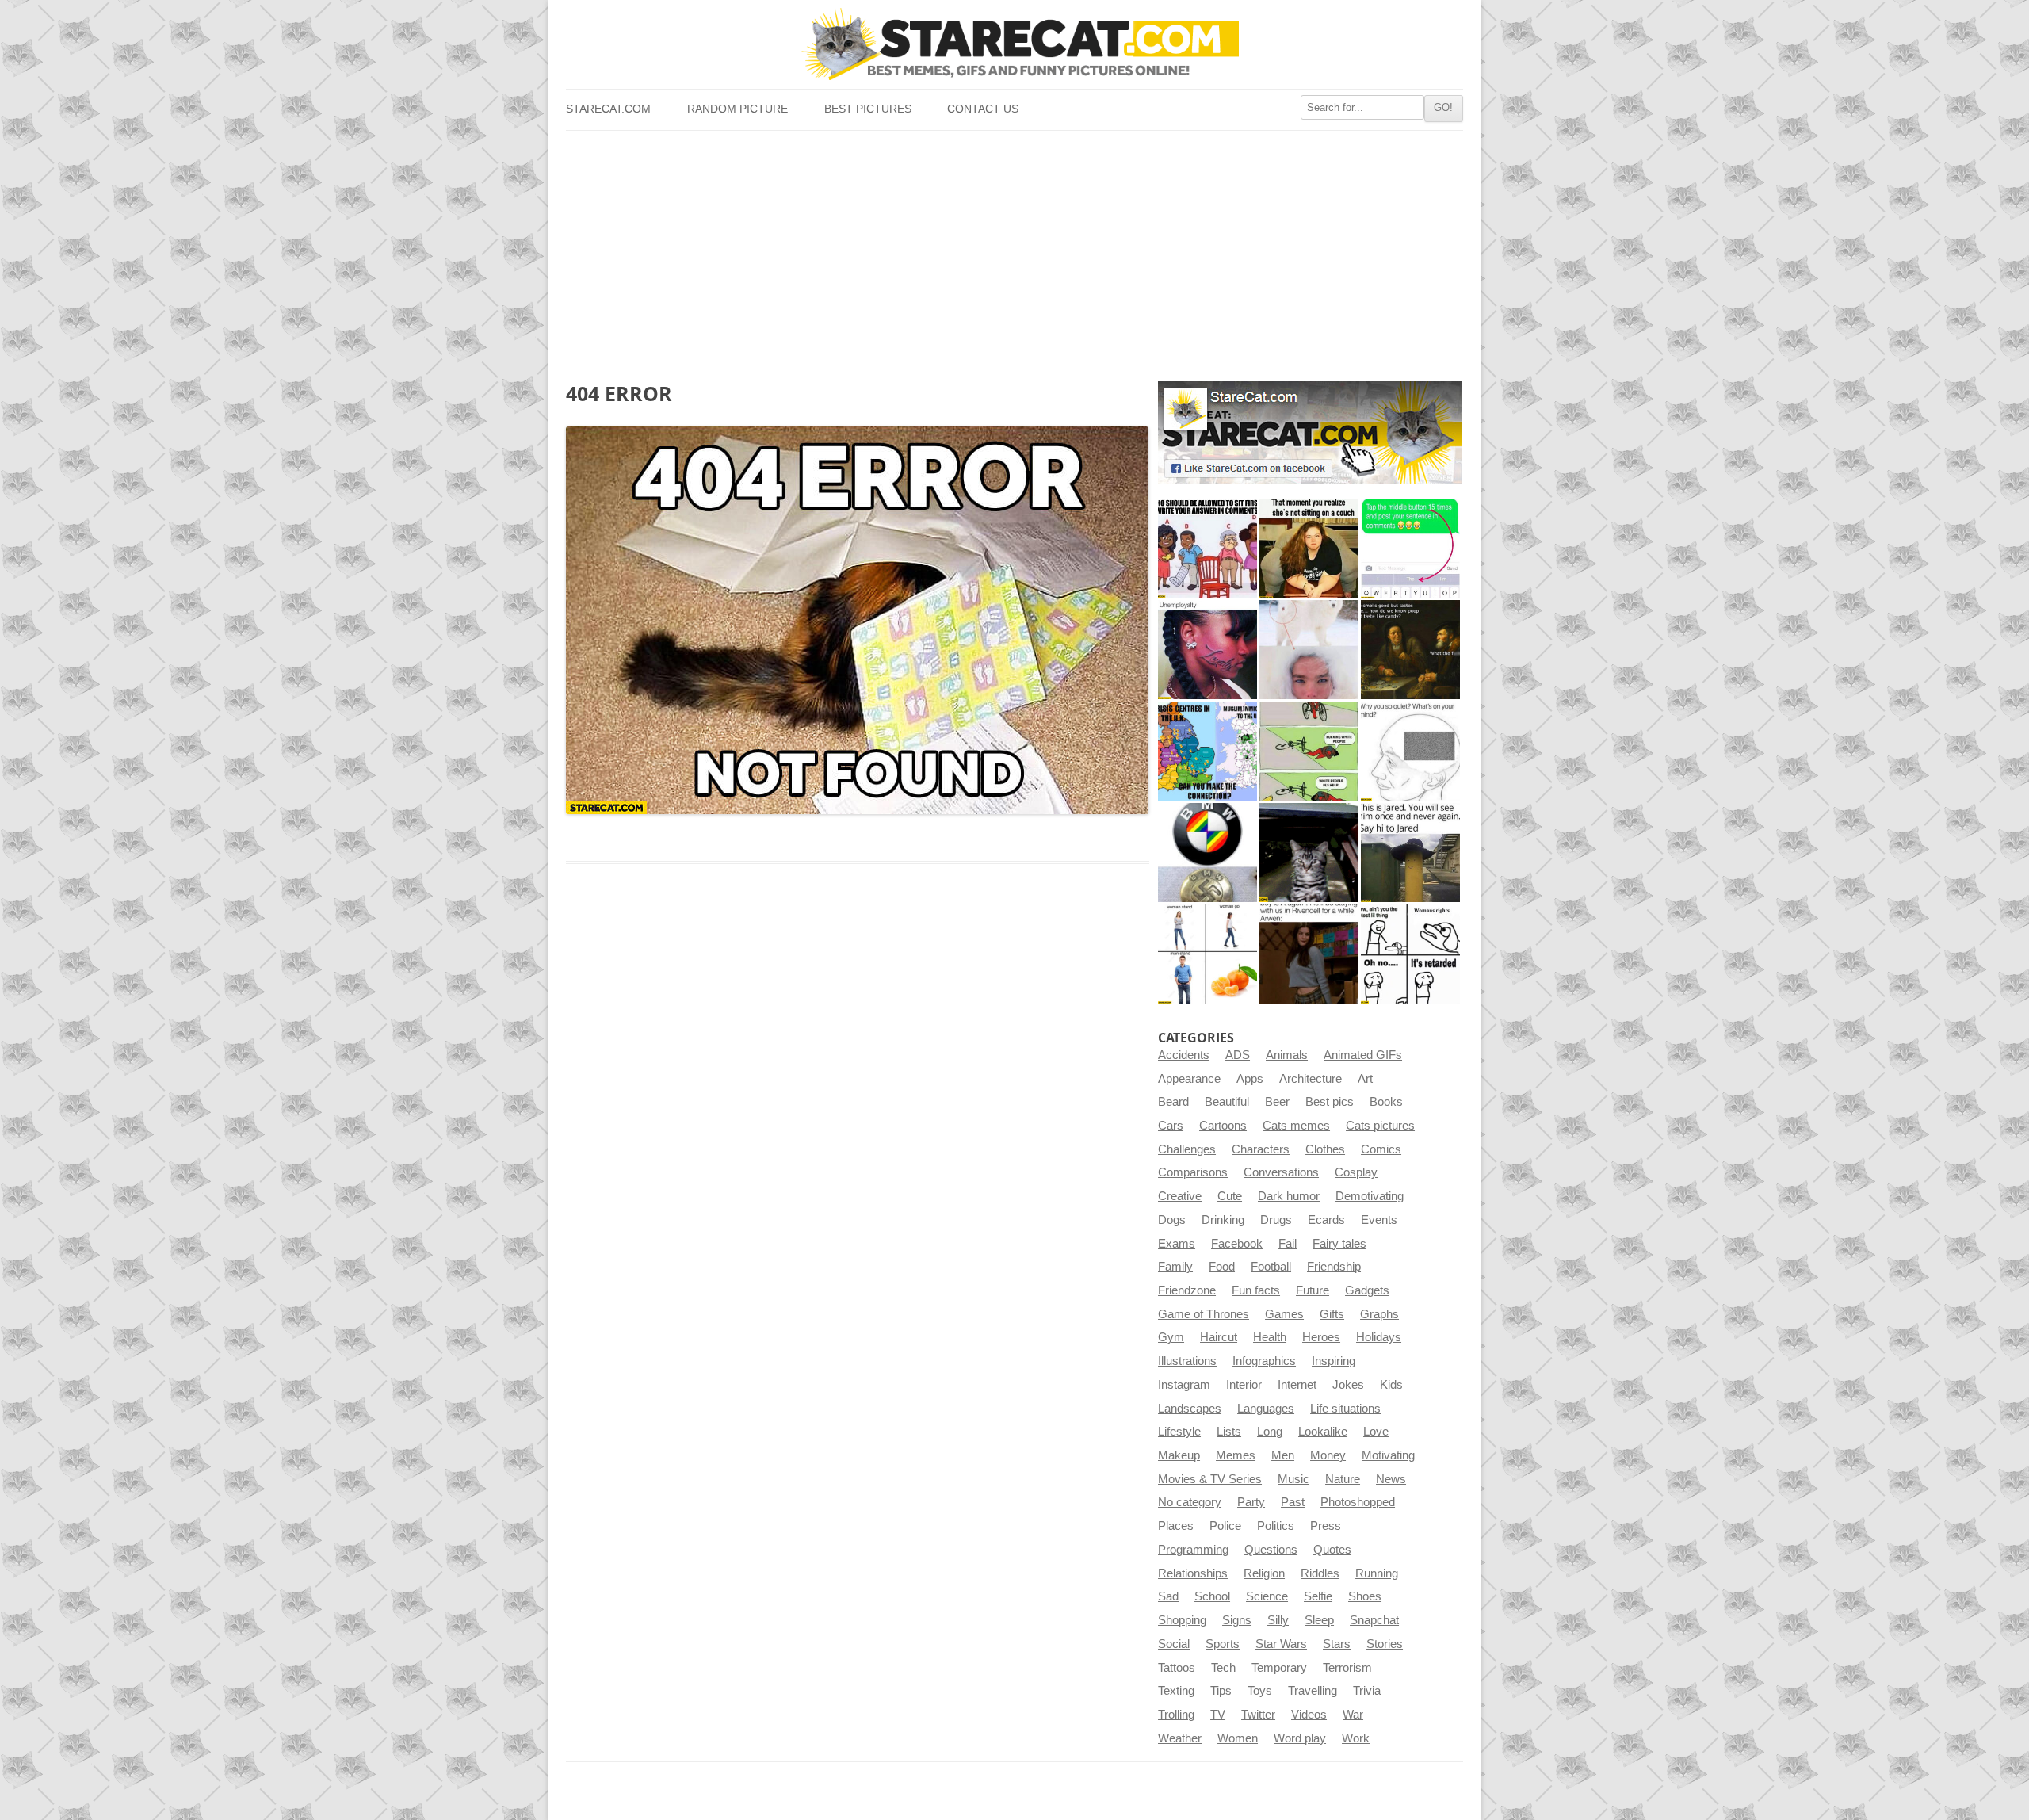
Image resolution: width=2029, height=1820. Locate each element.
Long (1270, 1432)
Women (1238, 1738)
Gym (1171, 1337)
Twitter (1258, 1715)
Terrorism (1347, 1668)
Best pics (1330, 1102)
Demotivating (1370, 1196)
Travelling (1313, 1691)
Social (1174, 1644)
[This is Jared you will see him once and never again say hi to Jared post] (1410, 853)
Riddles (1320, 1573)
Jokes (1348, 1385)
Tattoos (1177, 1668)
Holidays (1379, 1337)
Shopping (1182, 1620)
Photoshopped (1358, 1502)
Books (1386, 1102)
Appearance (1189, 1079)
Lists (1229, 1432)
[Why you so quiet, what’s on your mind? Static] (1410, 751)
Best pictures (868, 109)
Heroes (1321, 1337)
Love (1376, 1432)
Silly (1278, 1620)
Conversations (1281, 1172)
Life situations (1345, 1409)
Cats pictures (1380, 1126)
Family (1175, 1267)
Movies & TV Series (1210, 1479)
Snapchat (1374, 1620)
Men (1283, 1455)
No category (1190, 1502)
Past (1293, 1502)
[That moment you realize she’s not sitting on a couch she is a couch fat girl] (1309, 548)
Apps (1250, 1079)
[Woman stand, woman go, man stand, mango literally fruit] (1207, 954)
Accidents (1184, 1055)
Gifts (1332, 1314)
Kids (1391, 1385)
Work (1356, 1738)
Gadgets (1367, 1290)
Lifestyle (1179, 1432)
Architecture (1311, 1079)
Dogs (1172, 1220)
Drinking (1223, 1220)
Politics (1276, 1526)
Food (1222, 1267)
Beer (1277, 1102)
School (1212, 1596)
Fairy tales (1339, 1244)
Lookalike (1323, 1432)
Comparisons (1193, 1172)
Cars (1171, 1126)
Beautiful (1227, 1102)
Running (1377, 1573)
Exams (1177, 1244)
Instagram (1184, 1385)
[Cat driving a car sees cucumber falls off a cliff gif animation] (1309, 853)
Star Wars (1281, 1644)
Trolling (1176, 1715)
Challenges (1187, 1149)
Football (1271, 1267)
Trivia (1367, 1691)
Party (1251, 1502)
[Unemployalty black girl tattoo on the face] (1207, 650)
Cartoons (1223, 1126)
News (1391, 1479)
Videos (1309, 1715)
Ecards (1326, 1220)
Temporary (1279, 1668)
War (1353, 1715)
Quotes (1332, 1550)
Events (1379, 1220)
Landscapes (1190, 1409)
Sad (1168, 1596)
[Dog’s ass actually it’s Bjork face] (1309, 650)
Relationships (1193, 1573)
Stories (1385, 1644)
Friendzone (1187, 1290)
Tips (1221, 1691)
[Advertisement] (1014, 250)
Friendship (1334, 1267)
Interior (1244, 1385)
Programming (1193, 1550)
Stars (1337, 1644)
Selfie (1318, 1596)
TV (1218, 1715)
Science (1267, 1596)
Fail (1288, 1244)
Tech (1223, 1668)
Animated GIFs (1363, 1055)
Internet (1297, 1385)
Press (1326, 1526)
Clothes (1325, 1149)
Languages (1266, 1409)
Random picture (737, 109)
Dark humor (1289, 1196)
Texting (1176, 1691)
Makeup (1179, 1455)
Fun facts (1256, 1290)
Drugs (1276, 1220)
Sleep (1319, 1620)
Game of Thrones (1204, 1314)
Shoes (1365, 1596)
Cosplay (1356, 1172)
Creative (1180, 1196)
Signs (1237, 1620)
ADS (1238, 1055)
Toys (1260, 1691)
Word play (1300, 1738)
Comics (1381, 1149)
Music (1293, 1479)
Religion (1264, 1573)
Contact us (983, 109)
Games (1284, 1314)
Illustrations (1187, 1361)
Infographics (1264, 1361)
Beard (1173, 1102)
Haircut (1219, 1337)
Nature (1343, 1479)
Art (1365, 1079)
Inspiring (1334, 1361)
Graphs (1379, 1314)
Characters (1261, 1149)
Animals (1287, 1055)
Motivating (1388, 1455)
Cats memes (1296, 1126)
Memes (1236, 1455)
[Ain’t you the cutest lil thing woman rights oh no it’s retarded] (1410, 954)
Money (1328, 1455)
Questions (1271, 1550)
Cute (1230, 1196)
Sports (1223, 1644)
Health (1270, 1337)
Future (1313, 1290)
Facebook (1237, 1244)
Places (1176, 1526)
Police (1225, 1526)
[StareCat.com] (1014, 44)
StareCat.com (608, 109)
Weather (1180, 1738)
